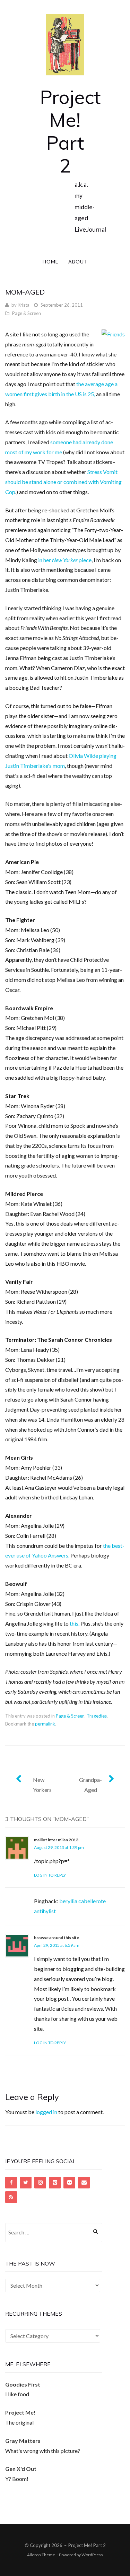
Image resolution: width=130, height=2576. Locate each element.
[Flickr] (69, 2183)
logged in (46, 2112)
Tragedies (97, 1716)
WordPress (92, 2555)
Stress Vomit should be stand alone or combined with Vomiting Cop (63, 482)
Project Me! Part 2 (70, 131)
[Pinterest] (55, 2183)
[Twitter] (26, 2183)
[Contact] (84, 2183)
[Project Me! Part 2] (65, 44)
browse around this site (57, 1938)
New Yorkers (42, 1785)
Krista (24, 305)
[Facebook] (11, 2183)
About (78, 262)
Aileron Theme (41, 2555)
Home (51, 262)
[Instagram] (40, 2183)
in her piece (65, 560)
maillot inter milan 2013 (56, 1840)
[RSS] (11, 2197)
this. (75, 1623)
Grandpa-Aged (90, 1785)
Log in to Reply (50, 1875)
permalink (45, 1724)
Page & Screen (27, 313)
